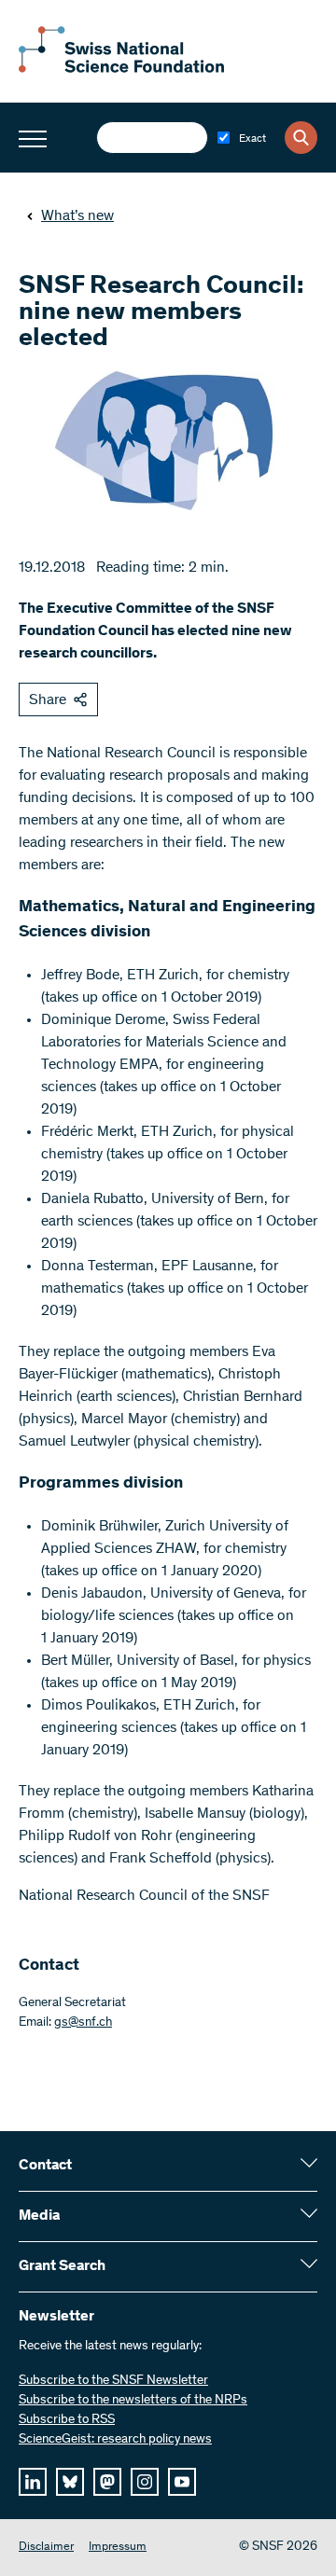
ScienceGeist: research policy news (115, 2440)
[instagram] (145, 2482)
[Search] (301, 138)
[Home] (121, 69)
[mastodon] (107, 2482)
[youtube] (182, 2482)
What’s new (77, 216)
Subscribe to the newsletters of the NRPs (133, 2401)
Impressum (118, 2548)
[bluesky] (70, 2482)
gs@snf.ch (83, 2023)
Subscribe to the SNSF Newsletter (113, 2381)
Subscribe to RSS (67, 2420)
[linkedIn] (33, 2482)
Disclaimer (46, 2548)
